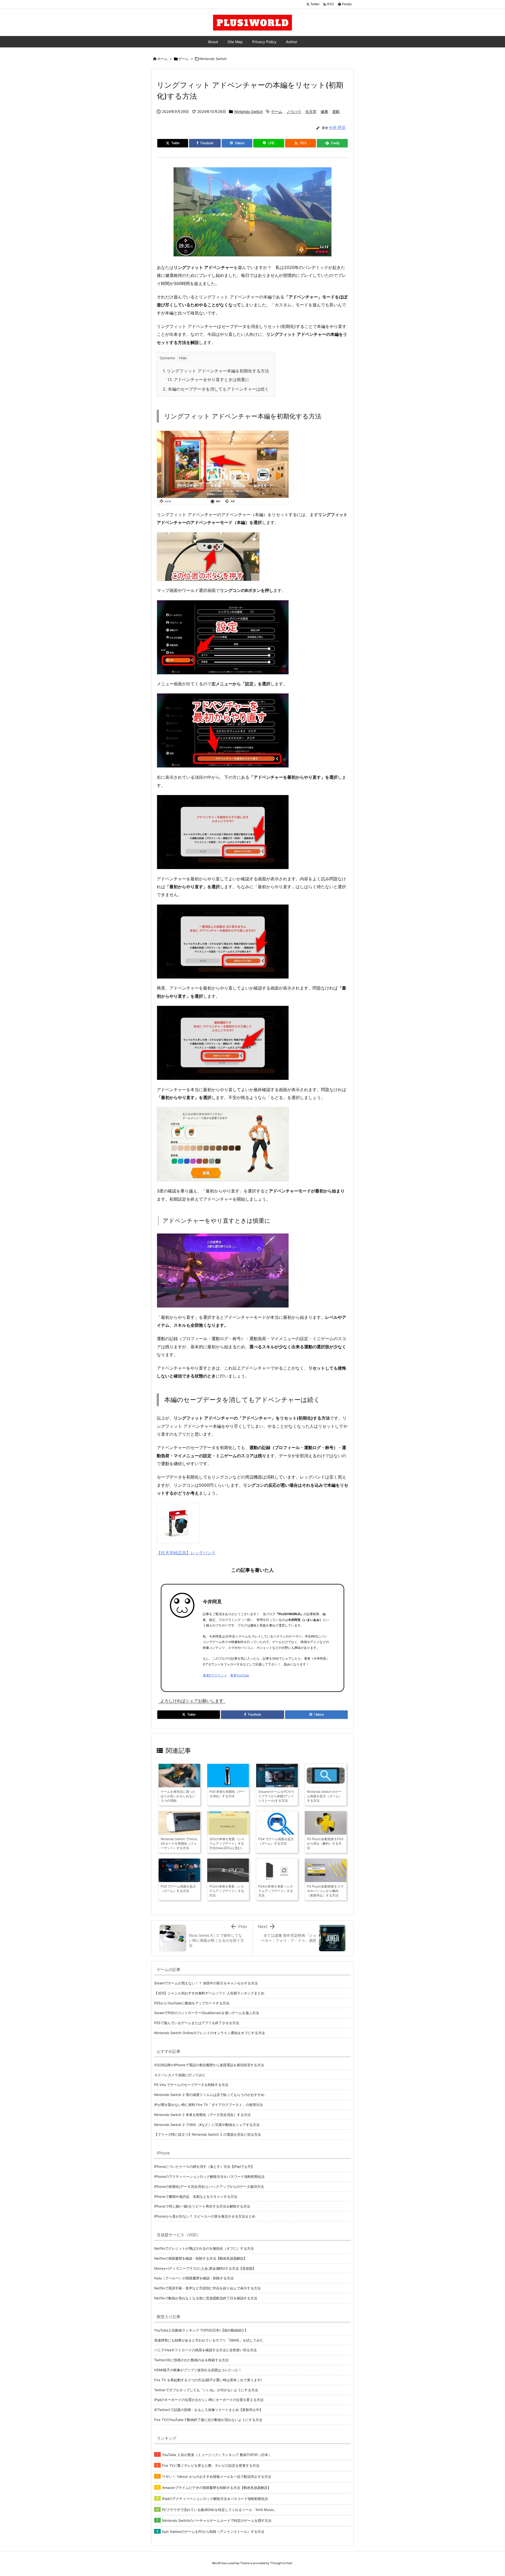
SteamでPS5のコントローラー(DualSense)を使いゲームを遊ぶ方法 (207, 2013)
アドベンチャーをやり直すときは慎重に (208, 380)
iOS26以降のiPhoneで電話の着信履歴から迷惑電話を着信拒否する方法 (209, 2065)
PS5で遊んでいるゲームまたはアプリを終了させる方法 (197, 2023)
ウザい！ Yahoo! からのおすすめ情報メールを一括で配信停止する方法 (217, 2477)
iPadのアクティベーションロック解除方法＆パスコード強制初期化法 (215, 2499)
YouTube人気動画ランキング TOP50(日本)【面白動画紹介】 (201, 2330)
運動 (336, 111)
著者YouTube (240, 1675)
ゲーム (183, 59)
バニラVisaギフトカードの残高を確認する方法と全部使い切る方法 (205, 2350)
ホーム (162, 59)
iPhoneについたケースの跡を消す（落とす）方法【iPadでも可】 (204, 2166)
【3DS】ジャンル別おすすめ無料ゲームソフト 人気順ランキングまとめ (209, 1993)
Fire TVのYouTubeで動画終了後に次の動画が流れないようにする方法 (208, 2420)
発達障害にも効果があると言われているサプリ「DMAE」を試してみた (209, 2340)
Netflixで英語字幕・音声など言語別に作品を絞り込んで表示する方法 (207, 2288)
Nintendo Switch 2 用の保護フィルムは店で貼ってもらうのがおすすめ (209, 2095)
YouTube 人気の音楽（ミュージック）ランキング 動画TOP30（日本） (217, 2455)
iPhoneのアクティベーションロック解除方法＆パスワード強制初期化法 (209, 2176)
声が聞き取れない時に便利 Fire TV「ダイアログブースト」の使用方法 (208, 2105)
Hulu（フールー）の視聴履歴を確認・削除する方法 (194, 2278)
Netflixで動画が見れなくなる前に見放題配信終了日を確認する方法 (206, 2298)
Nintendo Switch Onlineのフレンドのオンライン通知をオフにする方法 (209, 2033)
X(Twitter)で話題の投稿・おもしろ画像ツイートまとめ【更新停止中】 (208, 2410)
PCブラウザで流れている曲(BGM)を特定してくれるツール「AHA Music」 (220, 2510)
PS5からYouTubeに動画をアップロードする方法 (192, 2003)
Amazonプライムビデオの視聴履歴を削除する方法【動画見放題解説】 (216, 2488)
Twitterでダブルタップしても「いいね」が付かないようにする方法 (206, 2390)
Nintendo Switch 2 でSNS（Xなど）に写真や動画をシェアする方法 (207, 2125)
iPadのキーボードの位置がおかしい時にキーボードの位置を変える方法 (209, 2400)
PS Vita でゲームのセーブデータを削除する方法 (191, 2085)
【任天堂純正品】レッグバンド (186, 1553)
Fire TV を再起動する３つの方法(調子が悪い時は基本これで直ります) (208, 2380)
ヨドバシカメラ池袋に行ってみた (180, 2075)
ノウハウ (294, 111)
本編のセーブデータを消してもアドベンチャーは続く (216, 389)
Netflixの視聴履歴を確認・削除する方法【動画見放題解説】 (201, 2258)
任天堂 (311, 111)
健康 (324, 111)
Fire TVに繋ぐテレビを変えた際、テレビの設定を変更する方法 (211, 2465)
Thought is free (281, 2563)
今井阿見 (212, 1602)
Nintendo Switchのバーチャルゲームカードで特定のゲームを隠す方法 (217, 2520)
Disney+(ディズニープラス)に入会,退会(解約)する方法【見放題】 (205, 2268)
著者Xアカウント (215, 1675)
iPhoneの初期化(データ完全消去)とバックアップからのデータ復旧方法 (209, 2186)
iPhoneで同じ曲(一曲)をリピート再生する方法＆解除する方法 (202, 2206)
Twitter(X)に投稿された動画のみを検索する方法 (191, 2360)
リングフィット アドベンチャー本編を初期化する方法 (216, 371)
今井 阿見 (337, 128)
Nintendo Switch (213, 59)
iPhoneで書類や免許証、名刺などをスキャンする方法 (196, 2196)
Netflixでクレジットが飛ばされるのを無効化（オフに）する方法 (204, 2248)
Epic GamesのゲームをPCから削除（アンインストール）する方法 (213, 2532)
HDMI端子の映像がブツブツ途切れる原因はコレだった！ (198, 2370)
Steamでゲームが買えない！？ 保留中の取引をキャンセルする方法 (206, 1983)
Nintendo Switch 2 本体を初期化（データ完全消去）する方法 (202, 2115)
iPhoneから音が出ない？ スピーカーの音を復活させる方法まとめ (205, 2216)
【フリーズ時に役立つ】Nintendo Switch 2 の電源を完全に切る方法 (208, 2134)
